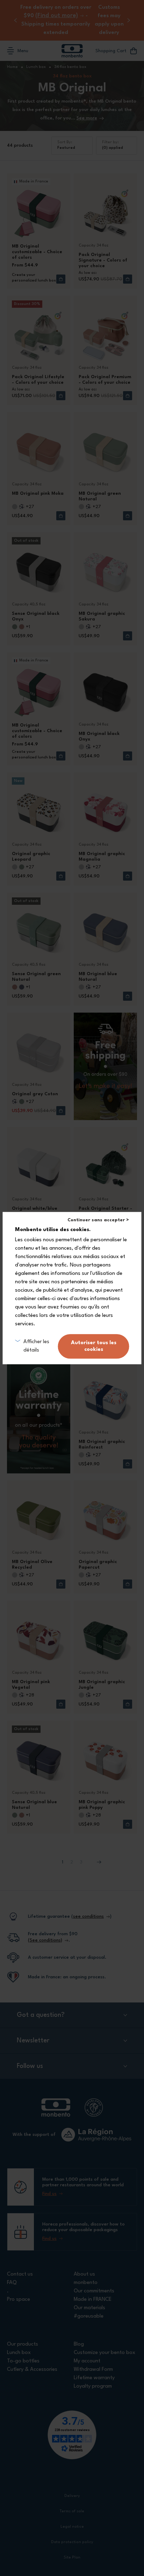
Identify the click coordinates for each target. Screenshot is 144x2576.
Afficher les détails (36, 1346)
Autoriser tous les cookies (94, 1346)
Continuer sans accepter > (98, 1220)
